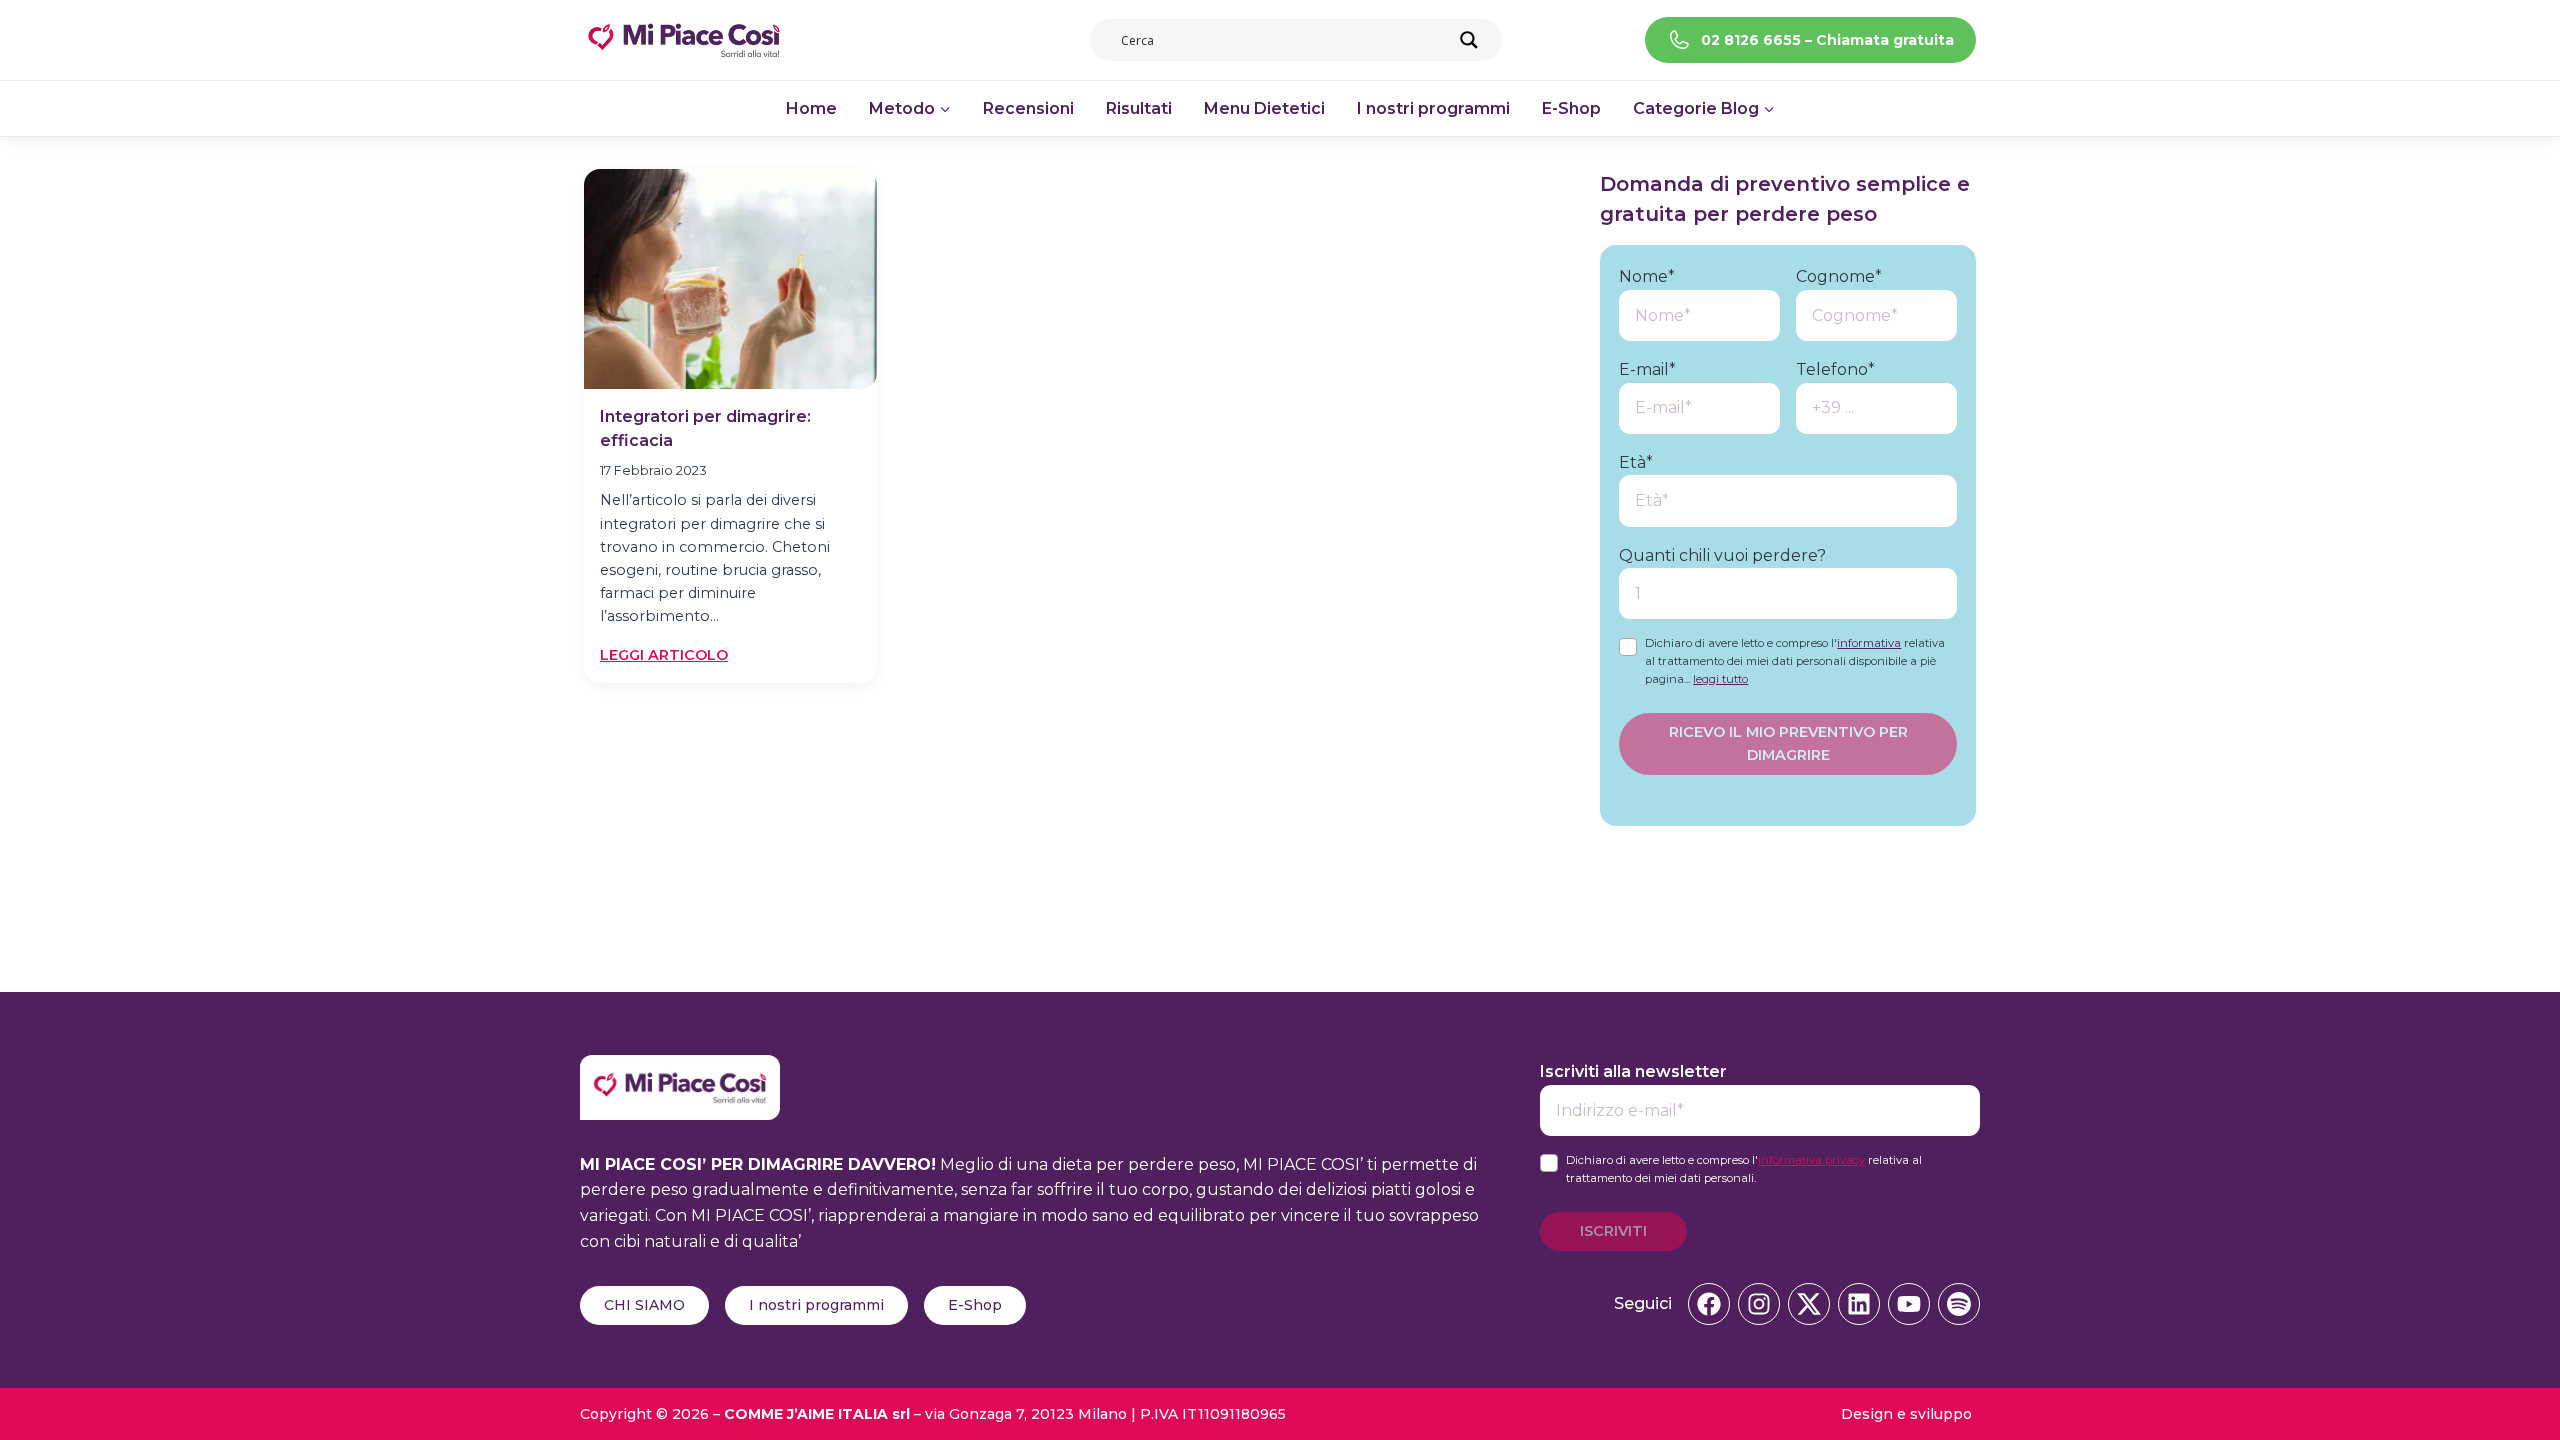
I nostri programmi (1433, 108)
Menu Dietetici (1264, 108)
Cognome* (1839, 276)
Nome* (1647, 276)
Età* (1636, 462)
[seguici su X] (1809, 1304)
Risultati (1139, 108)
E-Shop (1571, 108)
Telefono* (1835, 369)
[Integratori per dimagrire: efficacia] (730, 279)
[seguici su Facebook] (1709, 1304)
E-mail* (1647, 369)
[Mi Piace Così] (680, 1067)
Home (811, 108)
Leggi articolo (664, 656)
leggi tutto (1720, 679)
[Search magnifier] (1469, 40)
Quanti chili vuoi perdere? (1722, 555)
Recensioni (1028, 108)
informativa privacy (1811, 1160)
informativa (1869, 643)
